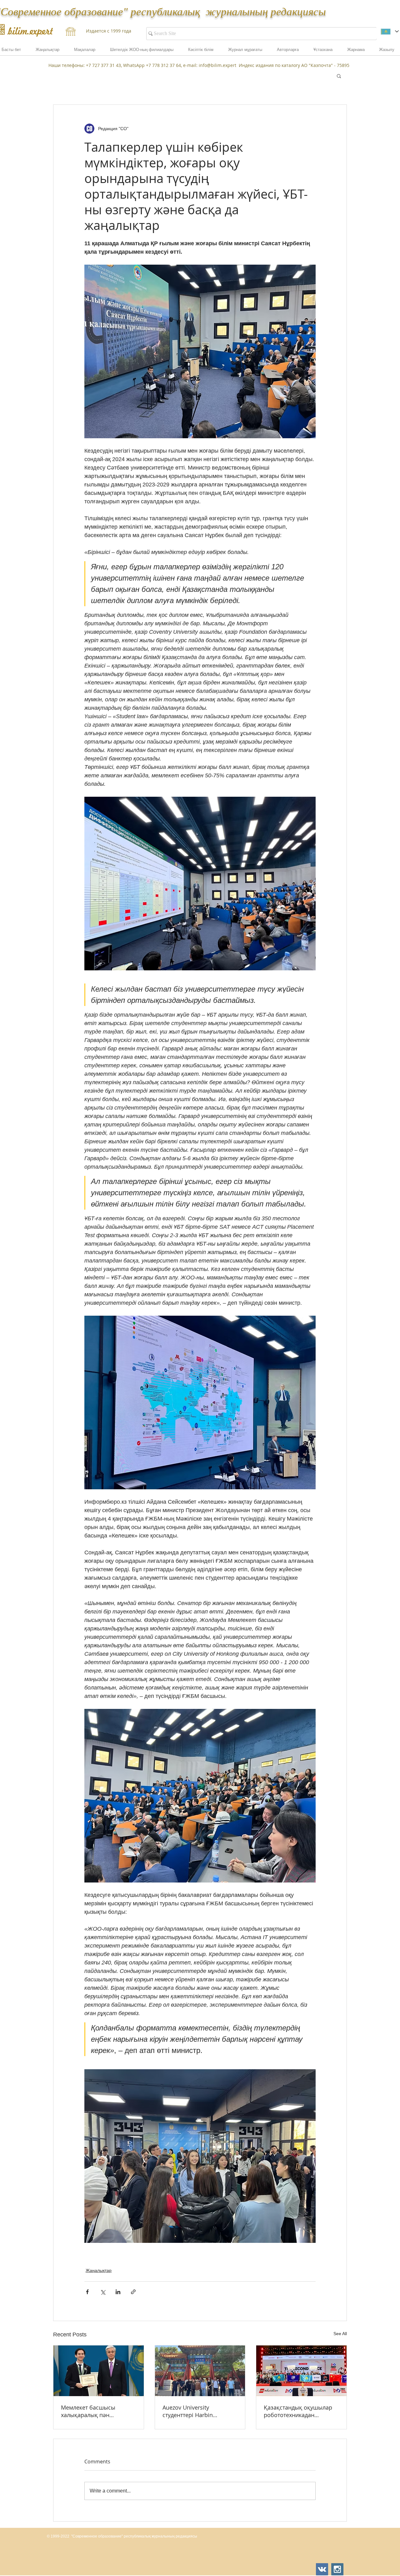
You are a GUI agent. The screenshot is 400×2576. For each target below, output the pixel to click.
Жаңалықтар (99, 2270)
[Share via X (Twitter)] (103, 2292)
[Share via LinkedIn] (118, 2292)
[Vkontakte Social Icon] (322, 2569)
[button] (356, 52)
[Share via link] (133, 2292)
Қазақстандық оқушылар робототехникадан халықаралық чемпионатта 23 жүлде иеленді (301, 2411)
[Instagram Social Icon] (337, 2569)
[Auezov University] (200, 2371)
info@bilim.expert (217, 65)
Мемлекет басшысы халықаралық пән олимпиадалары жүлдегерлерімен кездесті (96, 2411)
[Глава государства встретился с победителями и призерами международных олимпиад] (99, 2371)
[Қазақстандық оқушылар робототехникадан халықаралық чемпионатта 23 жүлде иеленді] (301, 2371)
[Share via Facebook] (87, 2292)
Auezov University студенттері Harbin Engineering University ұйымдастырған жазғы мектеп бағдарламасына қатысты (196, 2411)
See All (340, 2334)
